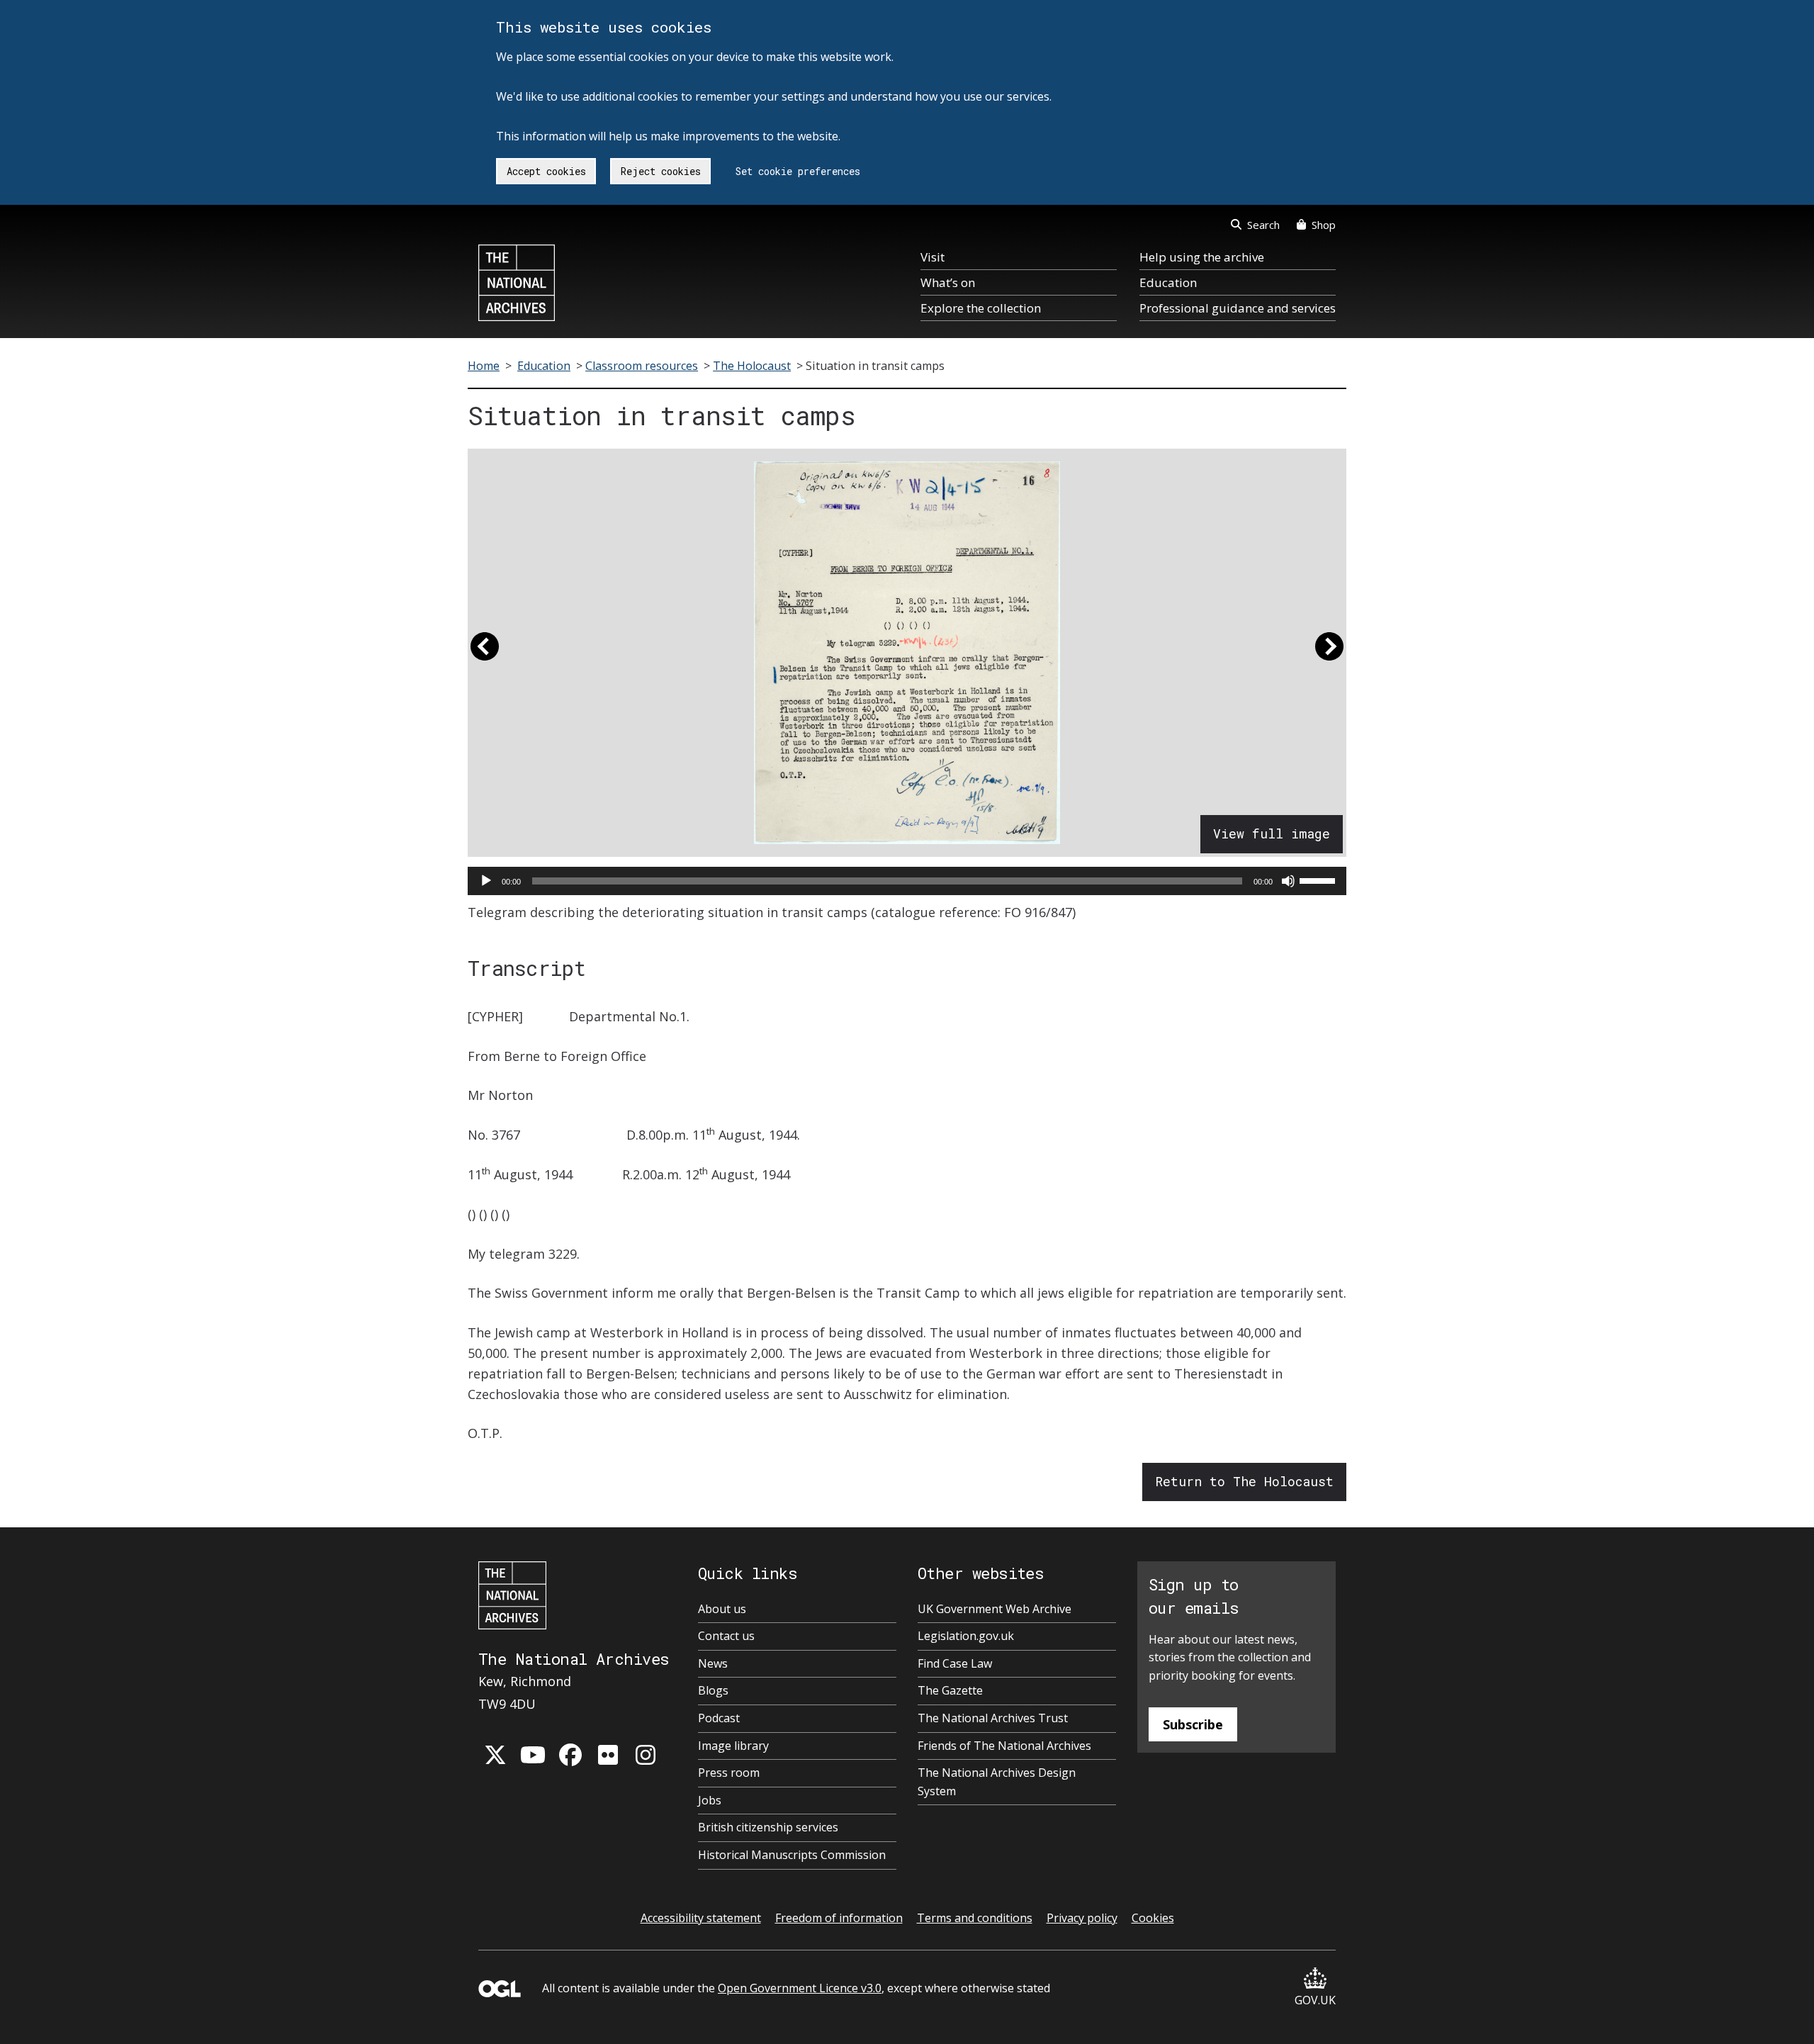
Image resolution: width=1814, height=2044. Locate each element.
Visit (933, 257)
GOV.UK (1315, 2000)
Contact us (726, 1636)
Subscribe (1193, 1724)
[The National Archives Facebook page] (570, 1755)
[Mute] (1288, 881)
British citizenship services (768, 1827)
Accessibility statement (701, 1918)
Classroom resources (642, 366)
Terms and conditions (975, 1918)
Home (484, 366)
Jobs (710, 1800)
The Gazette (950, 1690)
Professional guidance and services (1238, 308)
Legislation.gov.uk (966, 1636)
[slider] (1319, 880)
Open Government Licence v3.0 (800, 1988)
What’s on (948, 282)
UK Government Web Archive (995, 1609)
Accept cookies (546, 171)
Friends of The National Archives (1004, 1746)
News (713, 1663)
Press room (729, 1773)
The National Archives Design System (997, 1782)
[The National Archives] (517, 283)
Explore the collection (981, 308)
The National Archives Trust (993, 1718)
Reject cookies (661, 171)
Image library (733, 1746)
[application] (907, 881)
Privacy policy (1082, 1918)
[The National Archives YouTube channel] (533, 1755)
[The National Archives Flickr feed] (608, 1755)
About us (722, 1609)
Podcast (719, 1718)
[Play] (486, 881)
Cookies (1153, 1918)
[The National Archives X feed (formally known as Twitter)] (495, 1755)
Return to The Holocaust (1244, 1481)
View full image (1272, 833)
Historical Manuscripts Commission (792, 1855)
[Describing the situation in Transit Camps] (907, 653)
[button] (485, 653)
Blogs (713, 1690)
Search (1263, 225)
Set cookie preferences (798, 171)
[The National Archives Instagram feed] (646, 1755)
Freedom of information (839, 1918)
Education (1168, 282)
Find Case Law (955, 1663)
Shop (1324, 225)
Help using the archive (1202, 257)
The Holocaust (752, 366)
